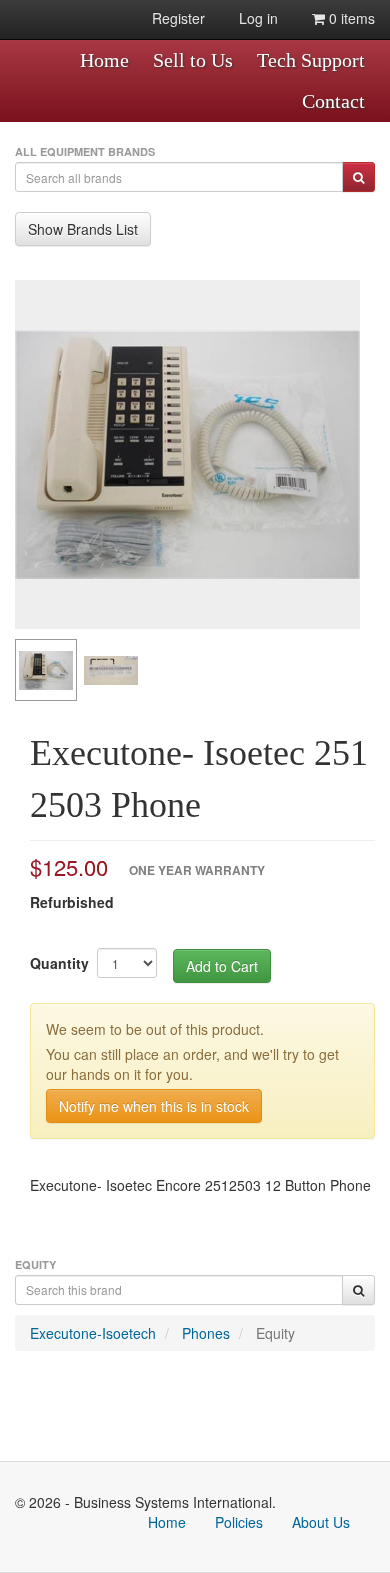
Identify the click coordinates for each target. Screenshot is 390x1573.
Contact (333, 101)
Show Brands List (83, 229)
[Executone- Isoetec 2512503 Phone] (187, 454)
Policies (239, 1522)
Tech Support (311, 60)
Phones (206, 1333)
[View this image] (46, 670)
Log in (258, 18)
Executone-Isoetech (93, 1333)
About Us (321, 1522)
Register (178, 18)
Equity (275, 1333)
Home (104, 60)
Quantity (59, 963)
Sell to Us (193, 60)
